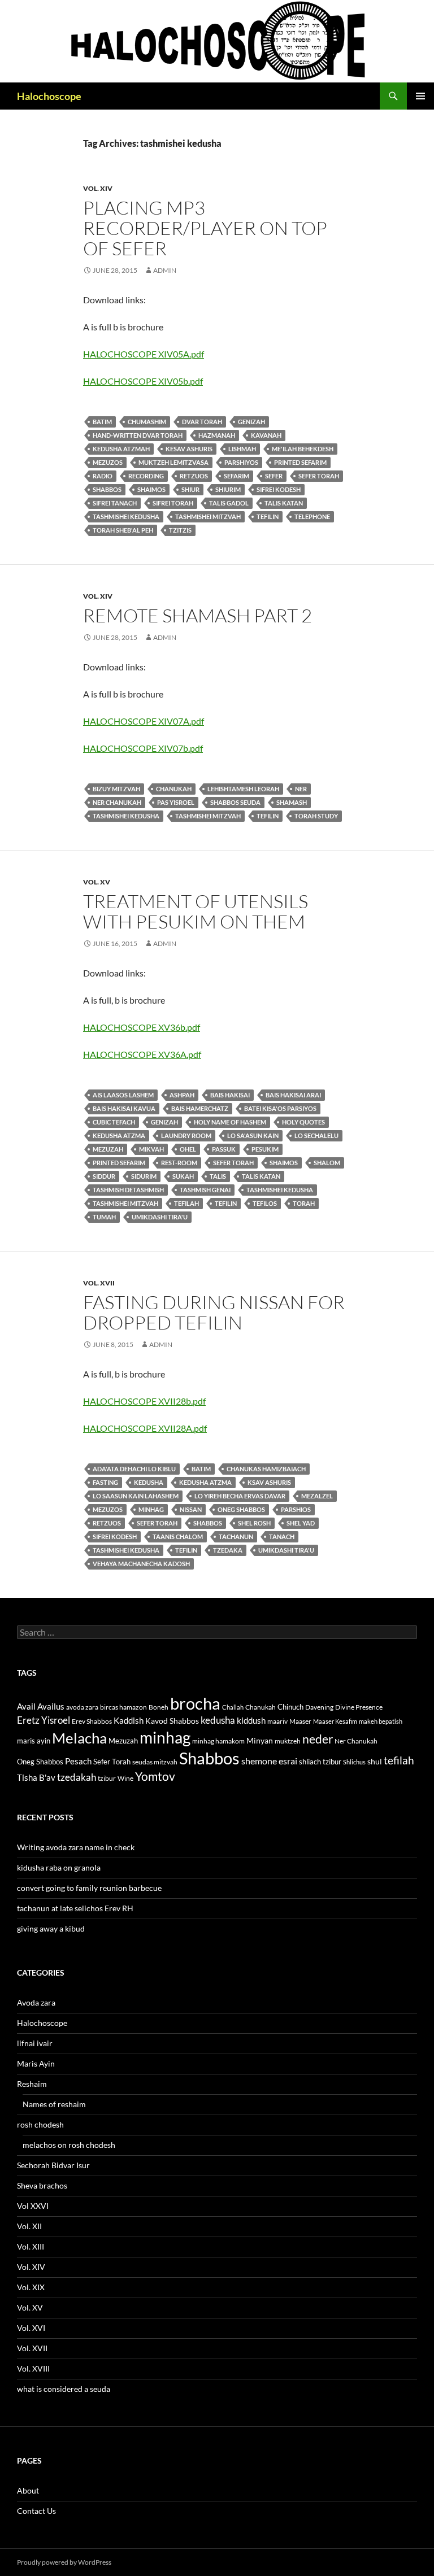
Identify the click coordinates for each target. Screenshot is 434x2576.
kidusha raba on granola (59, 1867)
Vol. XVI (31, 2328)
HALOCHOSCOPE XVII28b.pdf (144, 1401)
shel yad (301, 1523)
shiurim (228, 489)
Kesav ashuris (189, 449)
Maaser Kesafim (335, 1721)
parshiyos (241, 462)
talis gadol (229, 503)
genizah (251, 422)
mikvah (151, 1149)
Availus (51, 1707)
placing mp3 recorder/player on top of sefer (205, 228)
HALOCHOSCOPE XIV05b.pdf (143, 381)
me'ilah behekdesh (303, 449)
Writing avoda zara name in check (76, 1847)
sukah (183, 1176)
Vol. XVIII (33, 2368)
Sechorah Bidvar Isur (53, 2165)
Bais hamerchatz (200, 1108)
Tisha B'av (36, 1778)
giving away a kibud (51, 1928)
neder (318, 1739)
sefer (274, 476)
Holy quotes (303, 1122)
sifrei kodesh (279, 489)
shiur (190, 489)
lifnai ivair (35, 2043)
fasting (105, 1482)
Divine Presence (359, 1707)
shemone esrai (269, 1761)
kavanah (266, 435)
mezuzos (108, 462)
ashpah (182, 1095)
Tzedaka (228, 1550)
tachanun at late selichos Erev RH (75, 1908)
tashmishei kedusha (126, 516)
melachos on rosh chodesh (69, 2145)
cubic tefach (114, 1122)
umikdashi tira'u (160, 1217)
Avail (26, 1706)
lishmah (242, 449)
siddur (104, 1176)
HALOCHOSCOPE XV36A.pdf (142, 1054)
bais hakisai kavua (124, 1108)
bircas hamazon (123, 1707)
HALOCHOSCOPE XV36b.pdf (142, 1027)
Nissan (191, 1509)
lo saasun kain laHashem (136, 1496)
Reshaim (32, 2084)
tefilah (186, 1203)
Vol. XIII (31, 2246)
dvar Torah (202, 422)
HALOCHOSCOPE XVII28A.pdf (145, 1428)
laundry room (186, 1136)
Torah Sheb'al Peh (123, 530)
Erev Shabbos (92, 1721)
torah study (316, 816)
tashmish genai (205, 1190)
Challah (233, 1707)
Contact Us (36, 2511)
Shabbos (107, 489)
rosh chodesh (40, 2124)
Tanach (282, 1537)
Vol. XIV (98, 188)
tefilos (265, 1203)
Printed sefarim (300, 462)
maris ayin (34, 1741)
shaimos (151, 489)
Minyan (260, 1740)
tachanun (236, 1537)
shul (375, 1761)
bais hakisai (230, 1095)
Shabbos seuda (235, 802)
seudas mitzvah (155, 1762)
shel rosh (254, 1523)
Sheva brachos (42, 2185)
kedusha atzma (119, 1136)
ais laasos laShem (123, 1095)
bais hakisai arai (293, 1095)
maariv (277, 1721)
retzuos (194, 476)
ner (301, 789)
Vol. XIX (31, 2287)
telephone (312, 516)
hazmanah (217, 435)
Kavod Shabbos (172, 1721)
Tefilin (268, 516)
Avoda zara (36, 2002)
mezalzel (317, 1496)
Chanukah (174, 789)
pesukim (265, 1149)
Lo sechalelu (316, 1136)
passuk (224, 1149)
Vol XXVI (33, 2206)
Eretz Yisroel (44, 1720)
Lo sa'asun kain (253, 1136)
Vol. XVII (99, 1283)
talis (218, 1176)
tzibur (107, 1778)
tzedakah (77, 1777)
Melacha (79, 1738)
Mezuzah (108, 1149)
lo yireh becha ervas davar (240, 1496)
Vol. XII (29, 2226)
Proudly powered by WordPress (64, 2562)
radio (103, 476)
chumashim (147, 422)
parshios (296, 1509)
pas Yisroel (176, 802)
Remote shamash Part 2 (198, 615)
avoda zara (82, 1707)
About (28, 2490)
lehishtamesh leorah (243, 789)
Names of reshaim (54, 2104)
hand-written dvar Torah (138, 435)
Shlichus (354, 1762)
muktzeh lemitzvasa (173, 462)
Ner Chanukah (117, 802)
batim (102, 422)
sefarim (236, 476)
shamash (292, 802)
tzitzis (180, 530)
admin (165, 270)
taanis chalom (178, 1537)
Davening (319, 1707)
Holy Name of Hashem (230, 1122)
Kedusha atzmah (121, 449)
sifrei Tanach (115, 503)
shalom (327, 1163)
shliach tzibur (320, 1762)
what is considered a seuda (64, 2389)
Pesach (78, 1761)
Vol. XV (97, 882)
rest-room (179, 1163)
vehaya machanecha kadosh (141, 1564)
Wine (125, 1778)
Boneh (159, 1707)
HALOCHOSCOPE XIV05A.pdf (144, 354)
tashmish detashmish (128, 1190)
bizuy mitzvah (116, 789)
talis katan (284, 503)
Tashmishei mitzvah (208, 516)
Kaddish (129, 1721)
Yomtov (155, 1776)
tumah (104, 1217)
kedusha (149, 1482)
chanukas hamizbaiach (266, 1469)
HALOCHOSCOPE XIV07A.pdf (144, 721)
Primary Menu (420, 96)
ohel (188, 1149)
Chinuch (290, 1707)
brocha (195, 1703)
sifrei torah (173, 503)
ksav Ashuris (269, 1482)
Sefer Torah (319, 476)
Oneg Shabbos (241, 1509)
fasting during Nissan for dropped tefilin (214, 1312)
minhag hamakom (218, 1741)
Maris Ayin (36, 2063)
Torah (304, 1203)
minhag (151, 1509)
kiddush (251, 1720)
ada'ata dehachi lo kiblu (134, 1469)
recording (146, 476)
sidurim (144, 1176)
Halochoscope (49, 96)
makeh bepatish (381, 1721)
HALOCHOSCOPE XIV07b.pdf (143, 748)
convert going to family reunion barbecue (89, 1888)
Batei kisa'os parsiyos (280, 1108)
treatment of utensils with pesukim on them (196, 911)
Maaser (300, 1721)
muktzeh (288, 1741)
